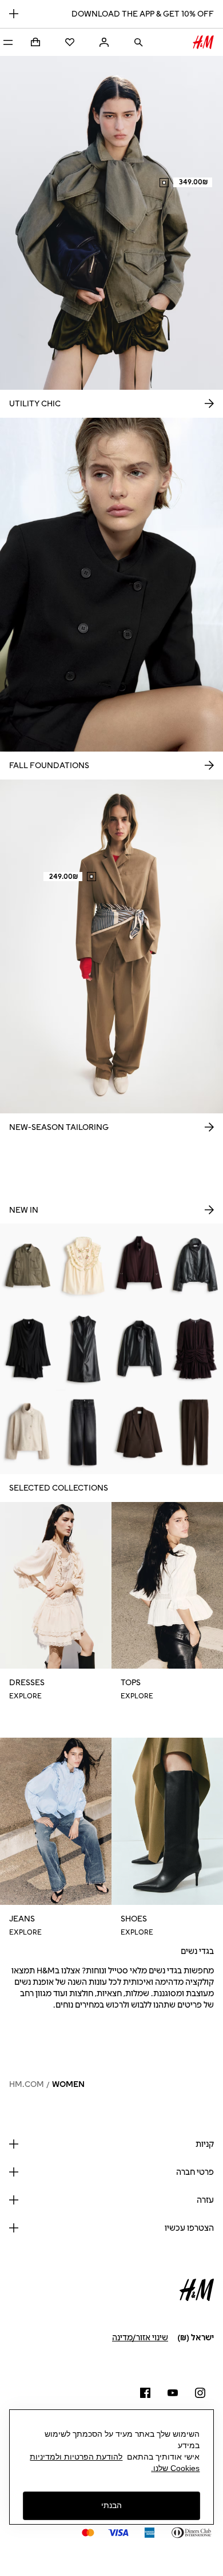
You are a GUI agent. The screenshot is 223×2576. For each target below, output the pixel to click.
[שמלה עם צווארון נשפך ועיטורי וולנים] (28, 1348)
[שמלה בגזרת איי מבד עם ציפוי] (84, 1348)
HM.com (27, 2084)
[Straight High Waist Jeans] (84, 1432)
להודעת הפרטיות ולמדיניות (76, 2457)
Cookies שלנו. (175, 2468)
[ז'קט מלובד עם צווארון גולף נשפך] (28, 1432)
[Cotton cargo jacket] (28, 1265)
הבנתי (111, 2505)
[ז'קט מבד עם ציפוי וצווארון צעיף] (140, 1348)
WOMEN (68, 2084)
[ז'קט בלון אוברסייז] (140, 1265)
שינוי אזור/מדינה (140, 2338)
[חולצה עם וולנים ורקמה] (84, 1265)
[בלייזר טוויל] (140, 1432)
